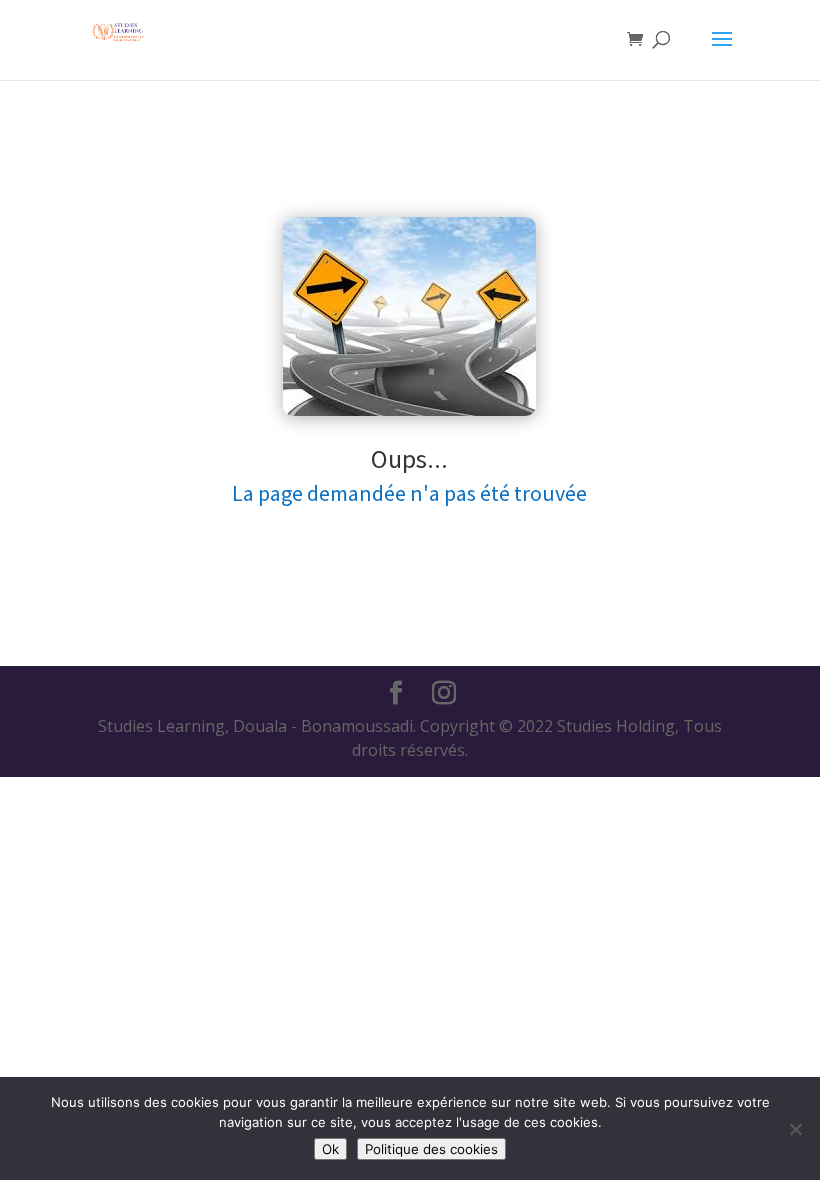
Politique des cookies (431, 1149)
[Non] (795, 1129)
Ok (330, 1149)
